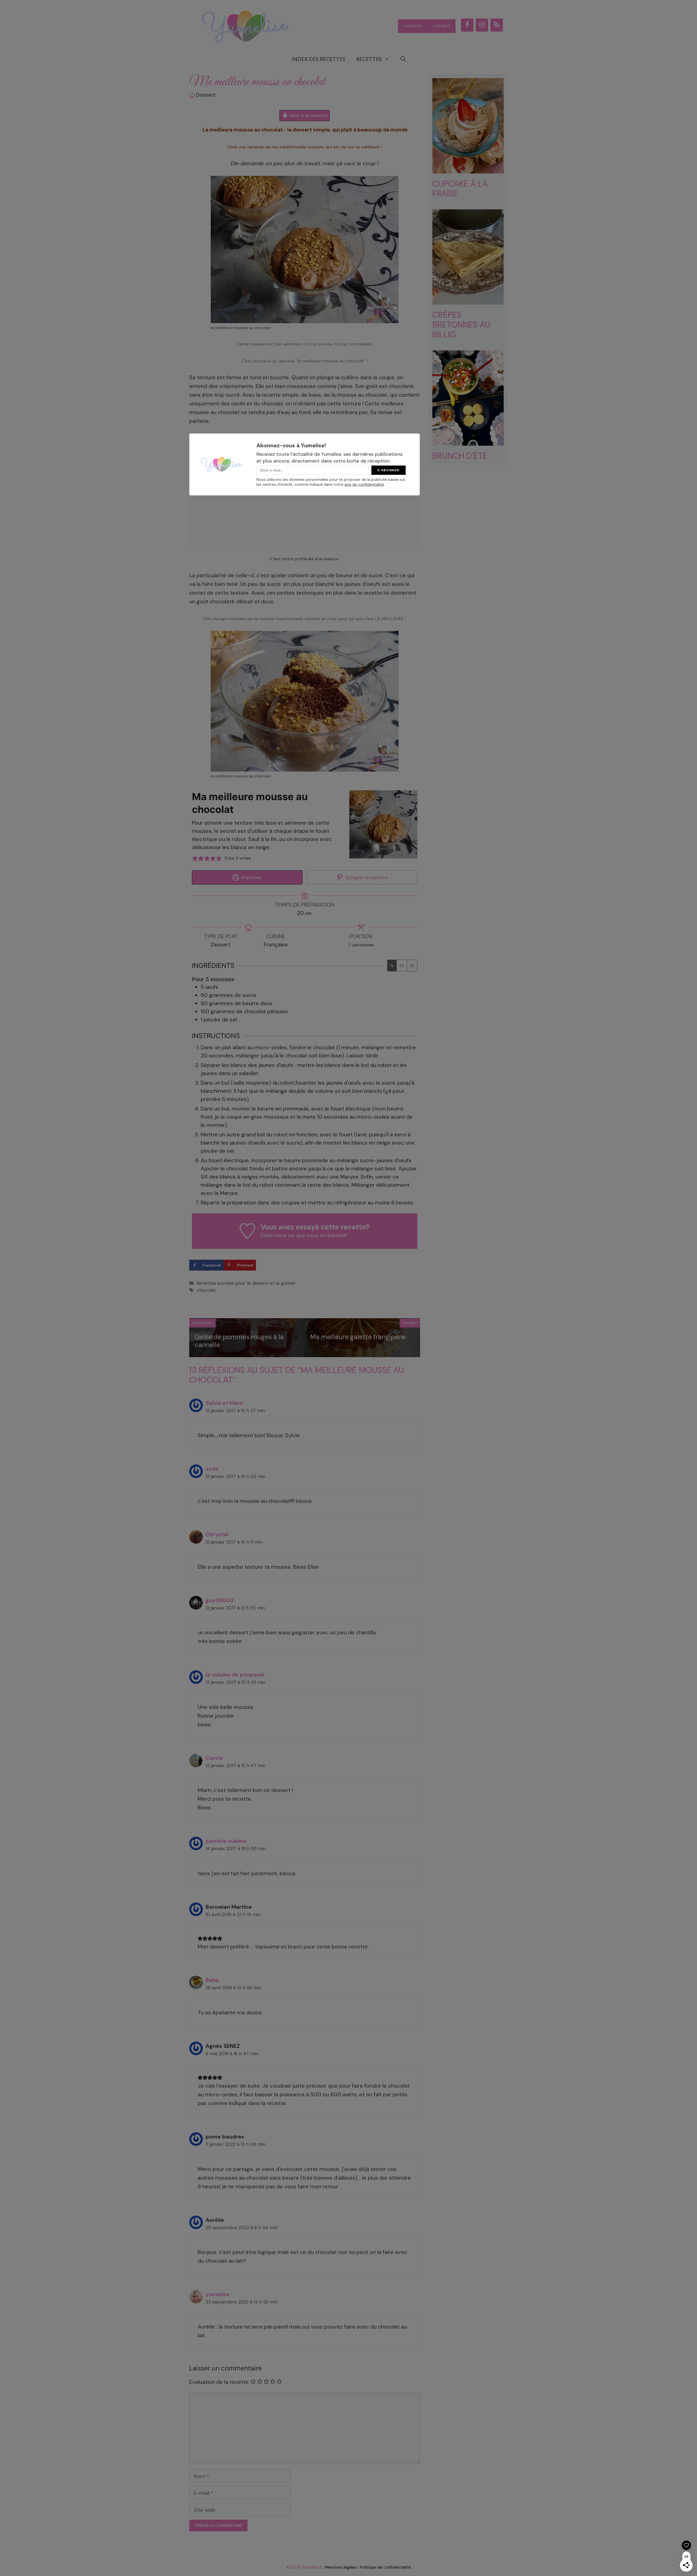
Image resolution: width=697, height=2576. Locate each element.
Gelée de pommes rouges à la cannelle (239, 1341)
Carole (214, 1758)
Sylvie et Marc (224, 1403)
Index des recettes (318, 59)
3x (412, 966)
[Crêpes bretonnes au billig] (468, 300)
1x (392, 966)
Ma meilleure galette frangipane (358, 1337)
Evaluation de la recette (219, 2382)
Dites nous (274, 1235)
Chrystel (217, 1534)
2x (402, 966)
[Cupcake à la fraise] (468, 169)
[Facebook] (467, 25)
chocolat (206, 1290)
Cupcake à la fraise (460, 189)
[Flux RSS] (497, 25)
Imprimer (251, 877)
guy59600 (220, 1600)
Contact (441, 26)
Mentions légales (341, 2567)
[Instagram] (482, 25)
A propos (413, 26)
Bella (212, 1980)
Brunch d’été (460, 456)
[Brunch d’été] (468, 441)
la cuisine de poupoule (235, 1675)
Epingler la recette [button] (366, 877)
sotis (212, 1469)
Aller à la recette (308, 115)
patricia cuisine (226, 1841)
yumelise (218, 2294)
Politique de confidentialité (385, 2567)
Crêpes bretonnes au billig (461, 325)
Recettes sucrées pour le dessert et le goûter (246, 1283)
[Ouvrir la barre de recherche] (403, 59)
